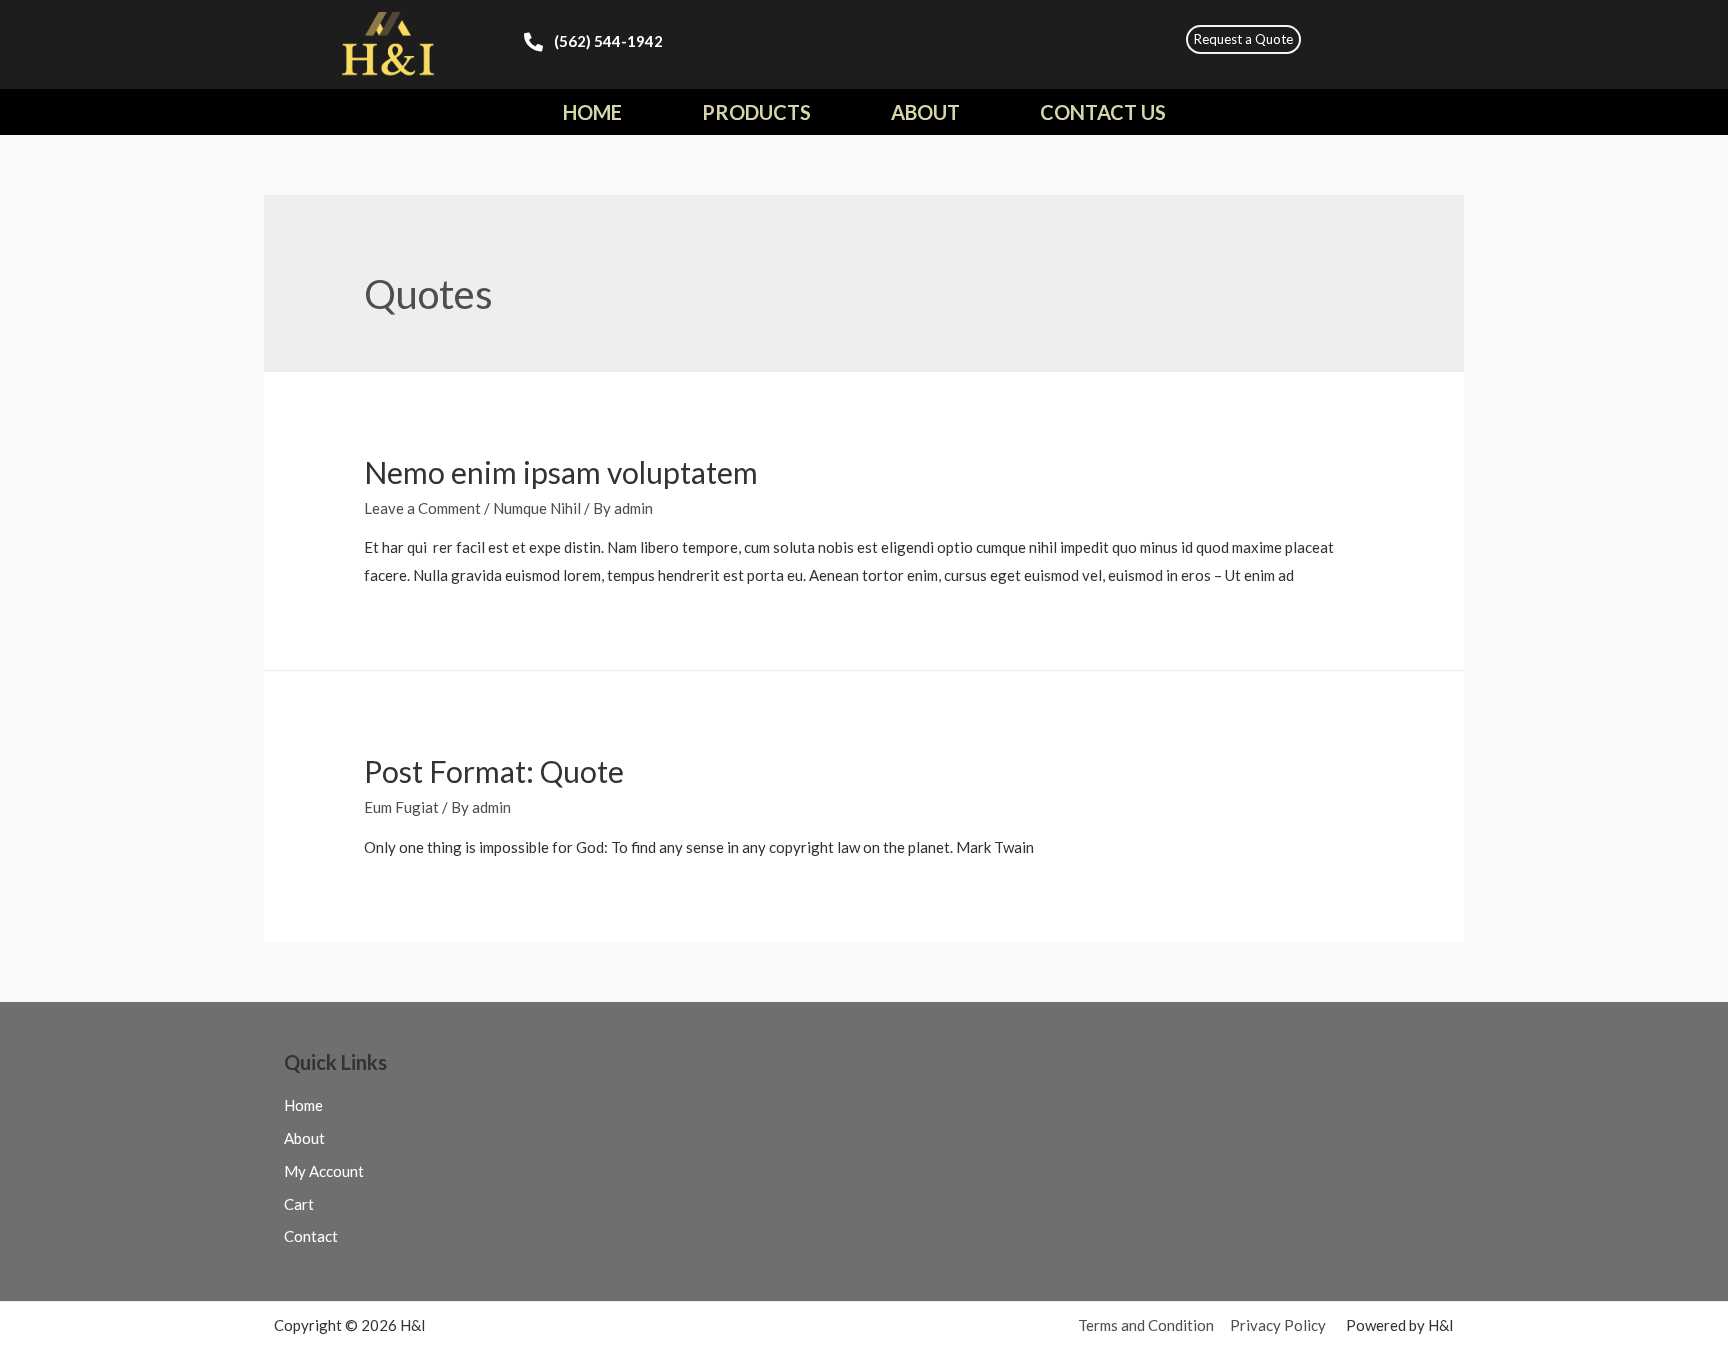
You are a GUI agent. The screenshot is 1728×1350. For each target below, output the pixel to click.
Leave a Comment (422, 508)
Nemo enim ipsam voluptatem (561, 472)
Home (592, 112)
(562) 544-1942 (608, 41)
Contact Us (1103, 112)
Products (756, 112)
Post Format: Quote (494, 771)
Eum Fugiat (401, 807)
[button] (1243, 39)
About (925, 112)
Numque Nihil (537, 508)
